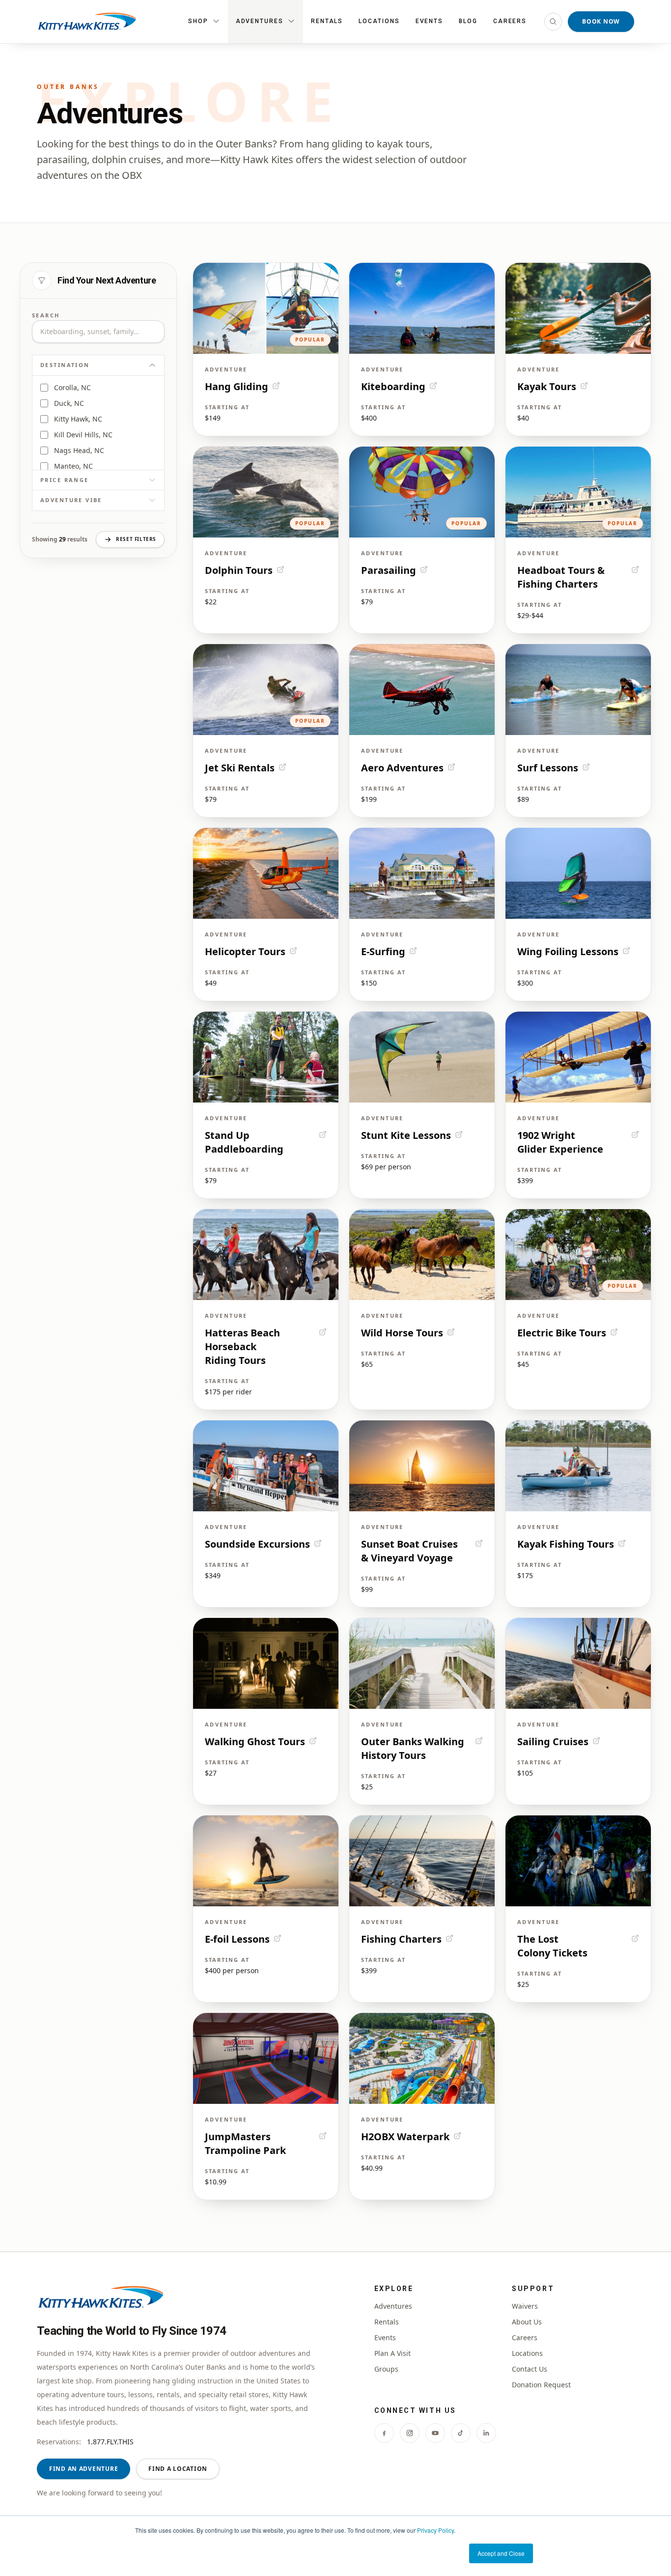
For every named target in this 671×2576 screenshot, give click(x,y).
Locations (379, 21)
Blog (468, 21)
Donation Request (541, 2385)
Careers (510, 21)
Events (430, 21)
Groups (386, 2369)
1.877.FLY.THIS (110, 2442)
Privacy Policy (435, 2530)
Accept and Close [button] (501, 2553)
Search (46, 315)
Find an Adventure (84, 2469)
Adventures (393, 2306)
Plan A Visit (392, 2353)
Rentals (327, 21)
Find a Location (178, 2469)
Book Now (601, 21)
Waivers (525, 2306)
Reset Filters (136, 539)
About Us (527, 2322)
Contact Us (530, 2369)
